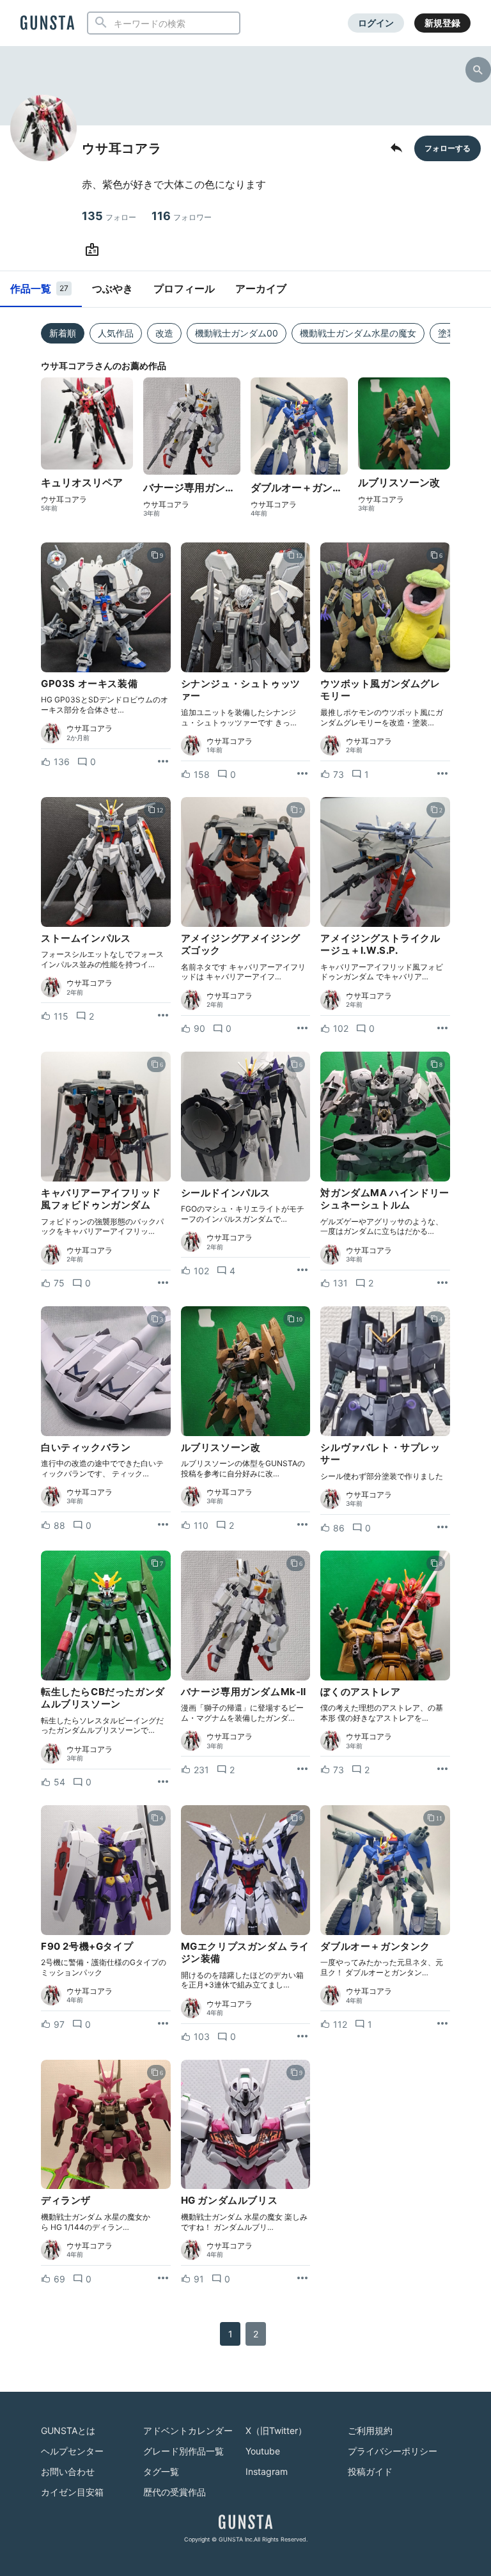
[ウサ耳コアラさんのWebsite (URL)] (95, 250)
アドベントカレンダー (188, 2430)
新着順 (63, 333)
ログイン (376, 23)
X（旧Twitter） (276, 2430)
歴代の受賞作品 (175, 2492)
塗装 (447, 333)
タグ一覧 (161, 2471)
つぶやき (113, 288)
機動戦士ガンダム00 (237, 333)
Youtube (263, 2451)
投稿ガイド (370, 2471)
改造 (164, 333)
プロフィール (184, 288)
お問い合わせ (68, 2471)
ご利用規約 (370, 2430)
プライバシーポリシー (393, 2451)
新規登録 (442, 23)
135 (109, 216)
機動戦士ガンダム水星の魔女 (358, 333)
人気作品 (116, 333)
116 (182, 216)
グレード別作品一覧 (183, 2451)
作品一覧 (39, 288)
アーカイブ (261, 288)
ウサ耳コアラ (64, 500)
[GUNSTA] (47, 24)
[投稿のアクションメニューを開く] (163, 762)
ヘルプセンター (72, 2451)
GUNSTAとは (68, 2430)
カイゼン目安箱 (72, 2492)
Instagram (267, 2471)
